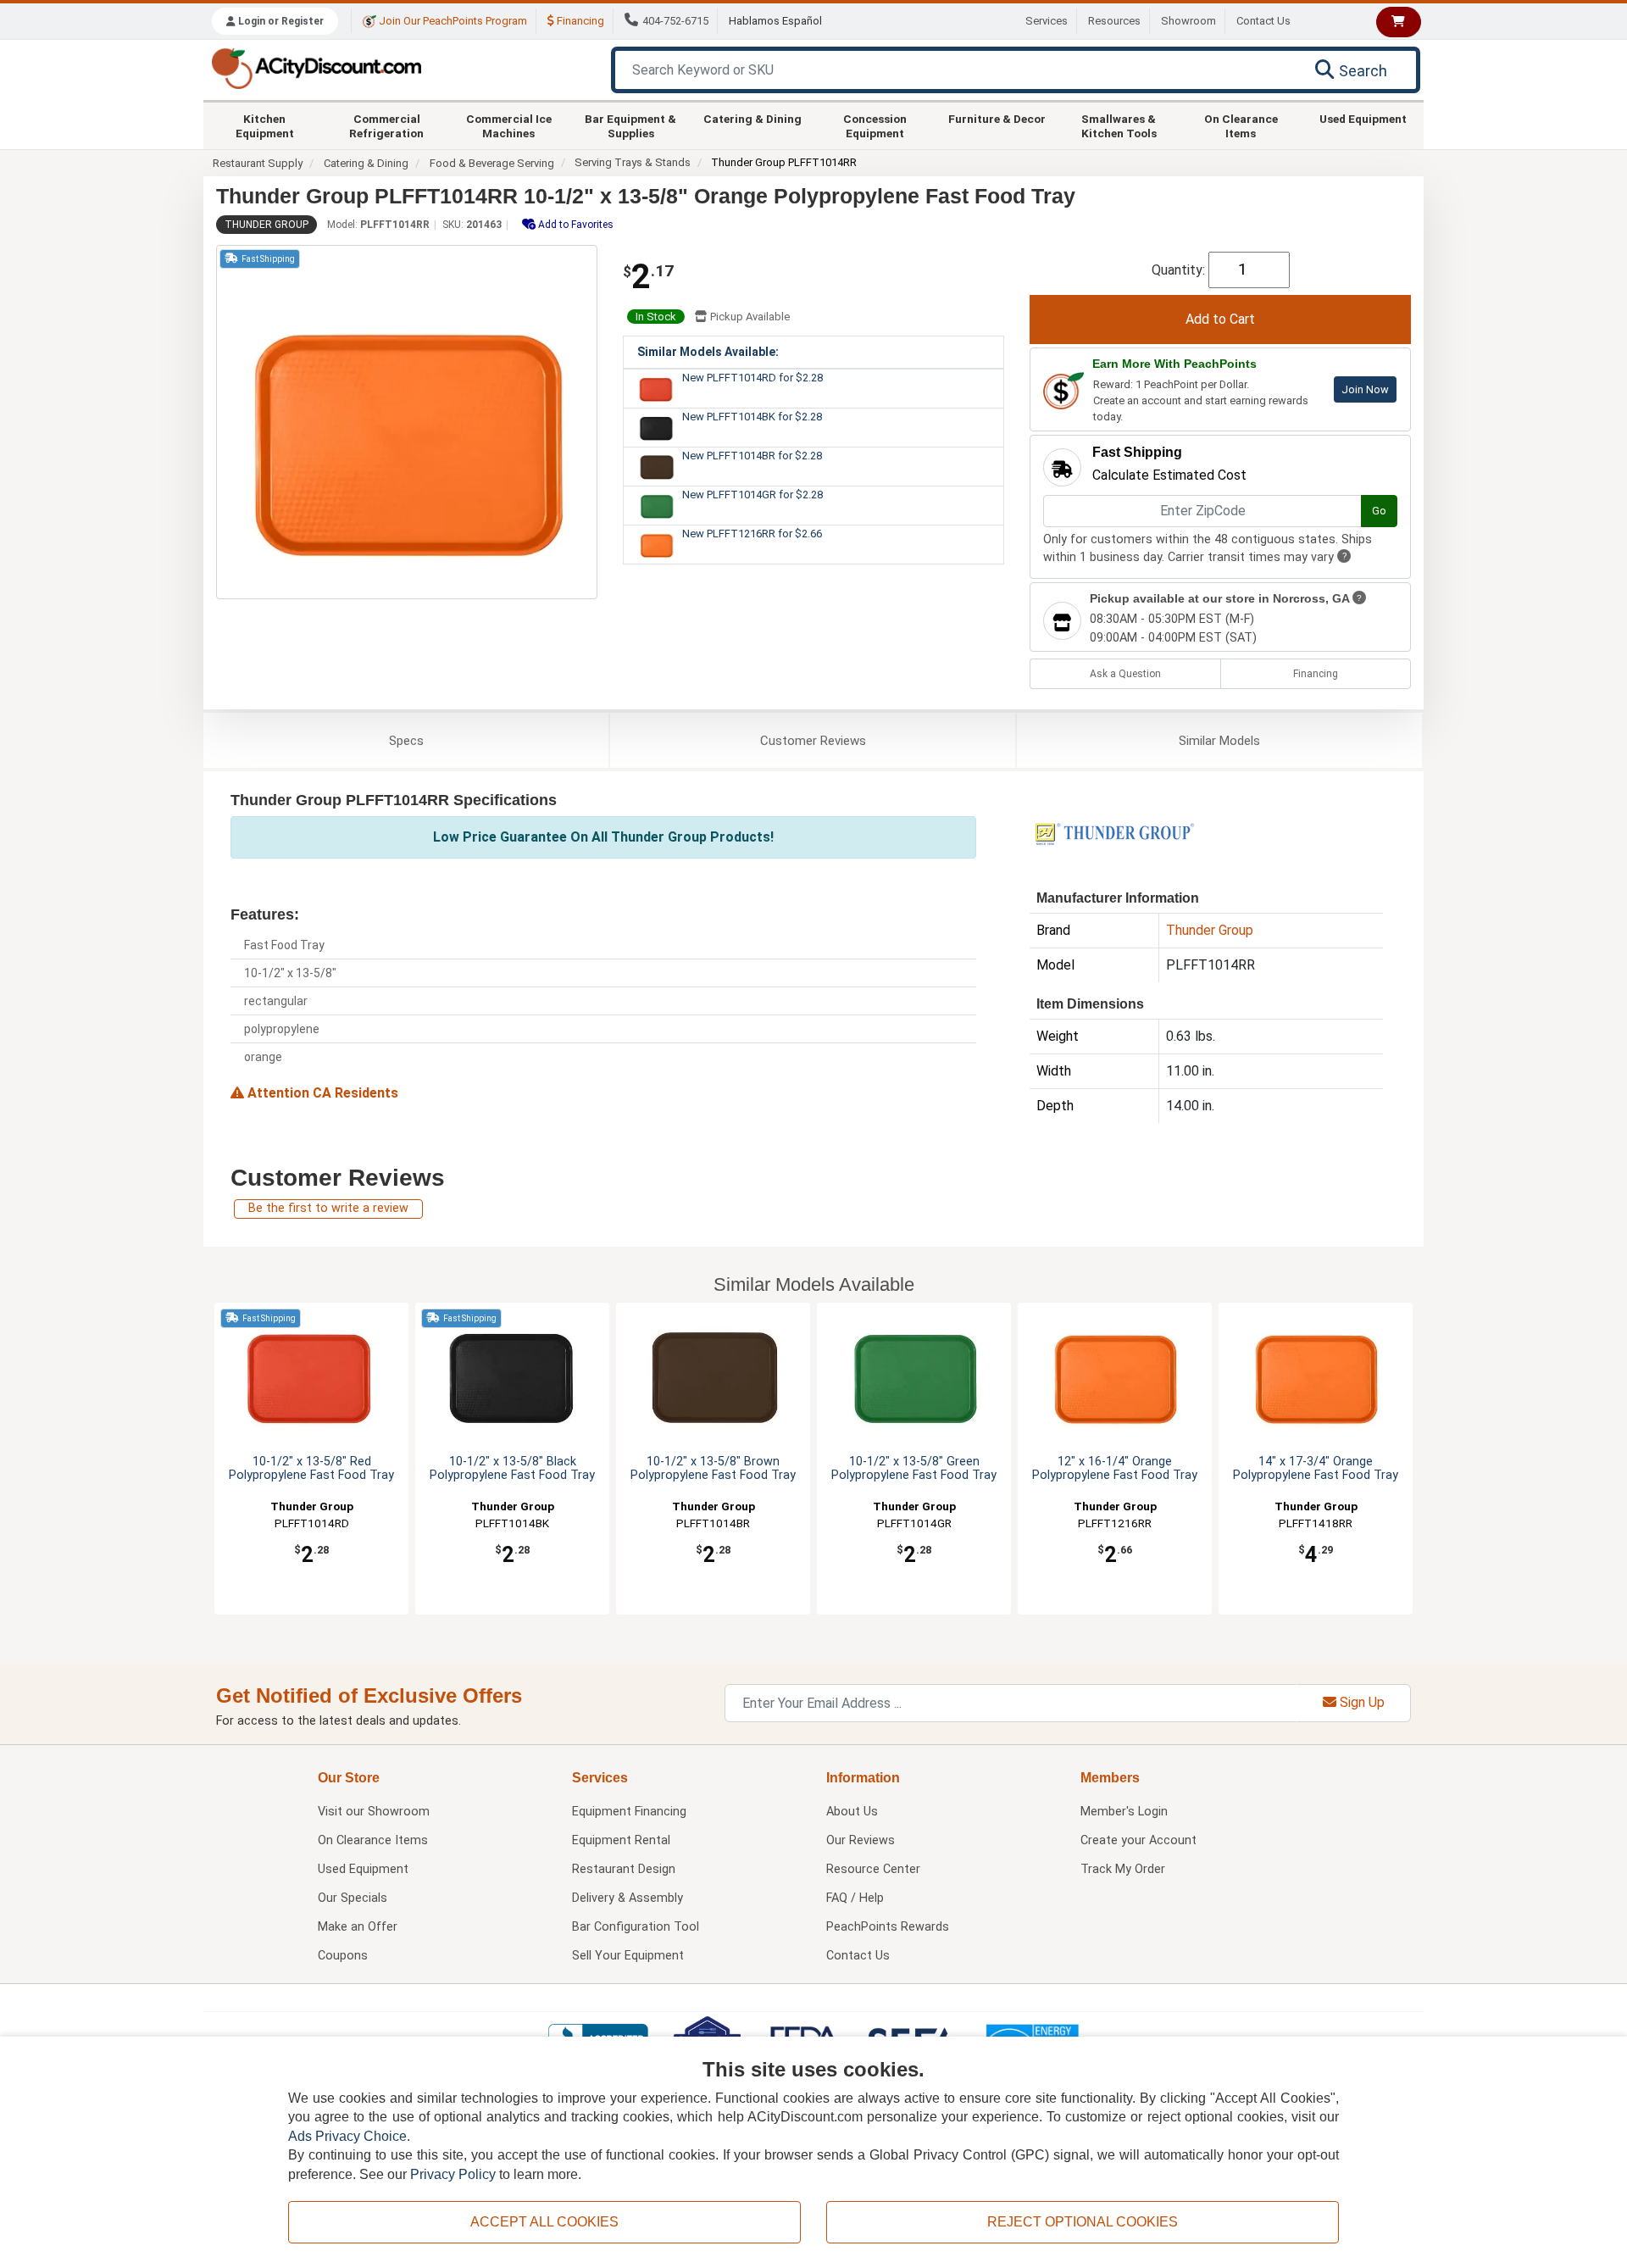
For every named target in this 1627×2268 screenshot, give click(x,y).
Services (1047, 21)
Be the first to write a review (328, 1208)
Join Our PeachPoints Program (452, 21)
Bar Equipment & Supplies (630, 125)
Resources (1114, 21)
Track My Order (1123, 1869)
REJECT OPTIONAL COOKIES (1083, 2222)
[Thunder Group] (1114, 833)
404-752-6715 (675, 21)
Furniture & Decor (997, 119)
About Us (852, 1812)
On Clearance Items (1241, 125)
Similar (1219, 741)
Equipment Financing (629, 1812)
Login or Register (280, 21)
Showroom (1188, 21)
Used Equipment (1363, 119)
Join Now (1365, 389)
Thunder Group (267, 225)
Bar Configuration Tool (636, 1927)
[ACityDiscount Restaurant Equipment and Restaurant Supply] (316, 67)
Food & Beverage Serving (492, 163)
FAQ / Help (855, 1898)
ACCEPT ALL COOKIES (544, 2222)
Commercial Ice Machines (509, 125)
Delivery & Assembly (627, 1898)
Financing (579, 21)
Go (1379, 511)
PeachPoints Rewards (888, 1927)
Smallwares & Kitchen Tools (1119, 125)
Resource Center (873, 1869)
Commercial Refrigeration (386, 125)
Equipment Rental (621, 1840)
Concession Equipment (875, 125)
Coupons (343, 1956)
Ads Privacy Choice (347, 2136)
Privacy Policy (453, 2174)
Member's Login (1124, 1812)
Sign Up (1360, 1702)
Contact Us (1263, 21)
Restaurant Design (624, 1869)
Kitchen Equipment (265, 125)
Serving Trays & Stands (633, 162)
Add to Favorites (575, 225)
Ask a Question (1125, 674)
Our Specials (353, 1898)
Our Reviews (861, 1840)
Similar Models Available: (708, 352)
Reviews (813, 741)
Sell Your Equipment (628, 1956)
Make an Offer (358, 1927)
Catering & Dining (752, 119)
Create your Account (1138, 1840)
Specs (406, 741)
